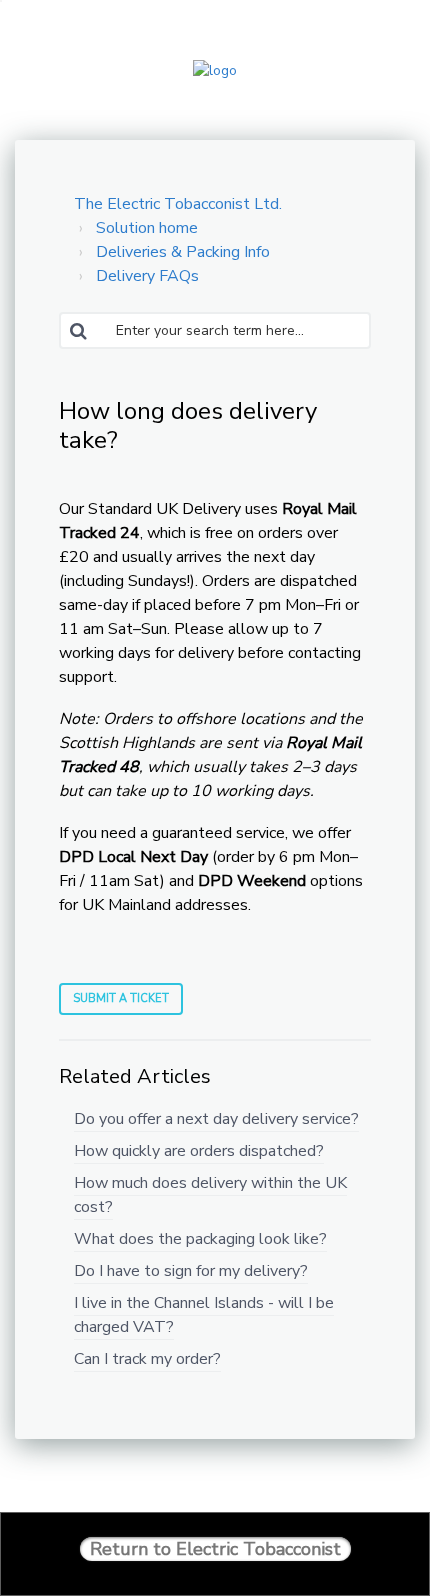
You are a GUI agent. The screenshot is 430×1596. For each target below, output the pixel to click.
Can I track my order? (147, 1359)
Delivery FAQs (147, 276)
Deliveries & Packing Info (183, 252)
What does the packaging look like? (200, 1239)
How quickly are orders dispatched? (199, 1151)
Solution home (147, 228)
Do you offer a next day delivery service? (216, 1119)
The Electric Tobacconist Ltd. (178, 204)
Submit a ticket (121, 998)
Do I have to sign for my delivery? (191, 1271)
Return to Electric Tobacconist (215, 1549)
